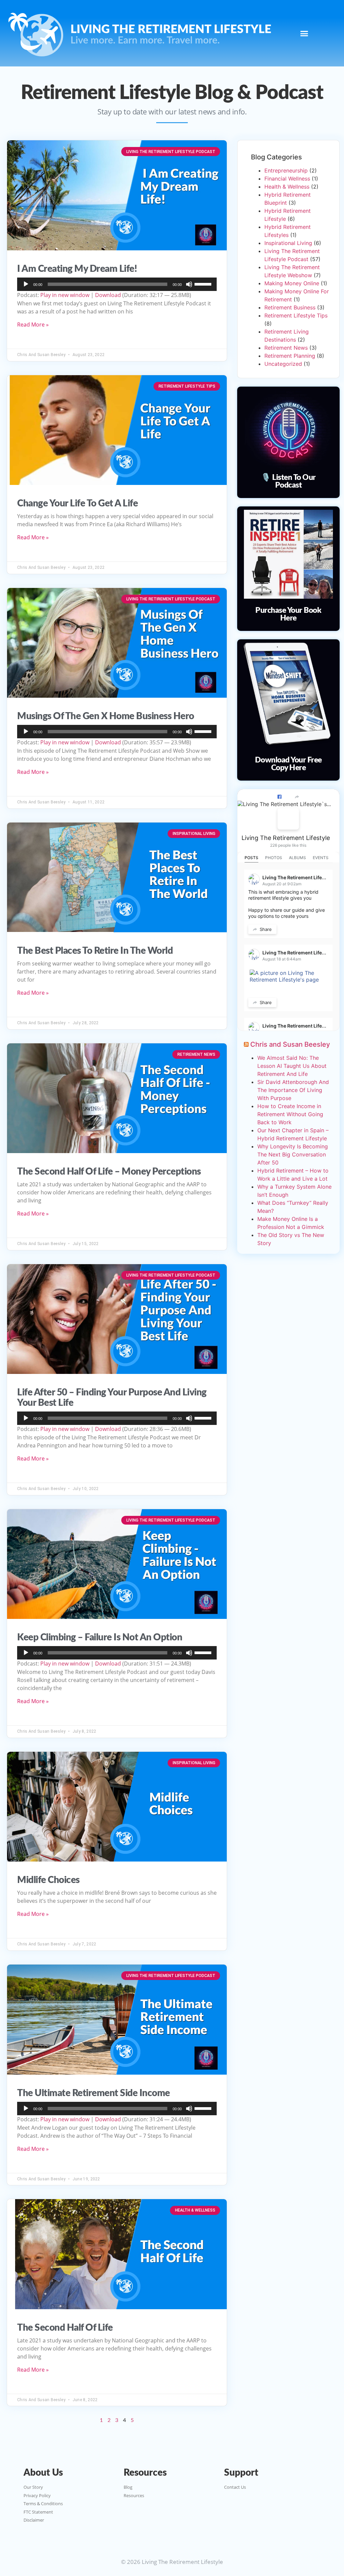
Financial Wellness (287, 179)
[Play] (26, 284)
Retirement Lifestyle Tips (296, 315)
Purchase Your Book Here (288, 614)
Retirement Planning (290, 356)
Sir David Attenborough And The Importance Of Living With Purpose (293, 1090)
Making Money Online (292, 283)
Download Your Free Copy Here (288, 764)
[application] (117, 284)
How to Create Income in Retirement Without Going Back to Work (290, 1114)
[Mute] (189, 284)
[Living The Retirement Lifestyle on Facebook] (288, 819)
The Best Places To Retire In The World (95, 951)
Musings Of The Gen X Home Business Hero (106, 716)
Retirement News (286, 348)
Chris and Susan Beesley (290, 1044)
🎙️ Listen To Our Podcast (288, 481)
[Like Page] (279, 797)
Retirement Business (290, 307)
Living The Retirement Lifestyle (286, 838)
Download (108, 295)
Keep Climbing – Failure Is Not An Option (100, 1637)
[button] (304, 33)
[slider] (204, 284)
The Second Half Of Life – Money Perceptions (109, 1172)
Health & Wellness (287, 187)
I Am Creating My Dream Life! (77, 269)
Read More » (33, 325)
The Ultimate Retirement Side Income (94, 2093)
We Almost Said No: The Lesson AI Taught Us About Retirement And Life (292, 1066)
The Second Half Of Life (65, 2328)
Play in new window (65, 295)
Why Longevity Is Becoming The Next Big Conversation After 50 (293, 1154)
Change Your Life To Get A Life (77, 503)
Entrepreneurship (286, 170)
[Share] (297, 797)
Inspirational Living (288, 243)
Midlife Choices (48, 1880)
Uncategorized (283, 364)
